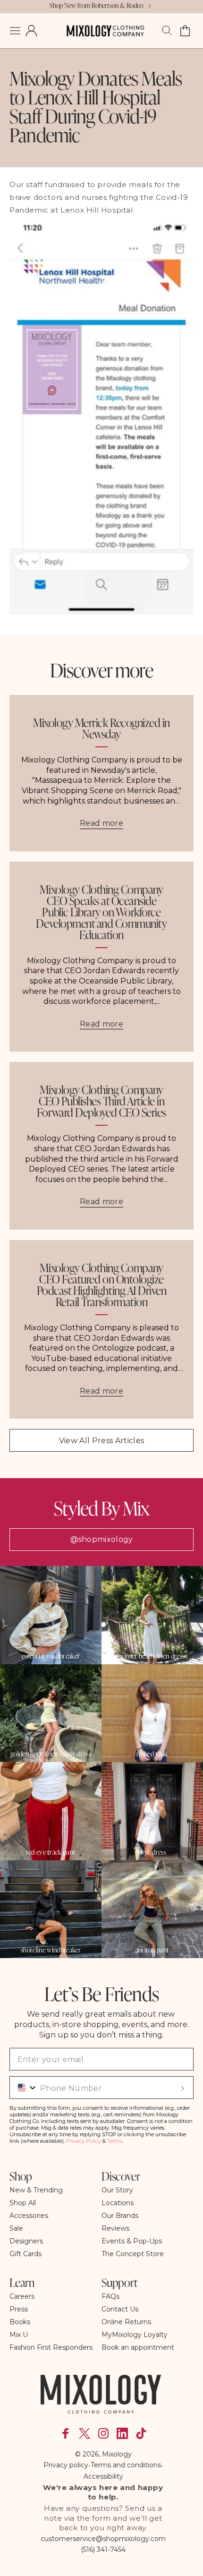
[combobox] (24, 2088)
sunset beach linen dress (152, 1656)
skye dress (152, 1852)
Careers (22, 2296)
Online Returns (126, 2322)
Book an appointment (138, 2347)
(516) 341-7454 (103, 2550)
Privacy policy (66, 2465)
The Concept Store (133, 2254)
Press (19, 2309)
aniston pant (152, 1950)
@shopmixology (102, 1539)
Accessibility (103, 2476)
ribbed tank (152, 1754)
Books (20, 2322)
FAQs (110, 2296)
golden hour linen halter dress (51, 1754)
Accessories (29, 2216)
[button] (15, 31)
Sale (16, 2228)
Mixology (117, 2454)
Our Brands (120, 2216)
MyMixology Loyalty (135, 2335)
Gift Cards (25, 2254)
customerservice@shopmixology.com (103, 2539)
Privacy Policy (84, 2141)
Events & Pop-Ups (132, 2241)
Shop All (23, 2203)
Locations (118, 2203)
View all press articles (101, 1441)
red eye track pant (51, 1852)
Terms (115, 2141)
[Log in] (31, 31)
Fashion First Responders (51, 2347)
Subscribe (182, 2088)
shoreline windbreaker (51, 1950)
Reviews (115, 2228)
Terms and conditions (126, 2465)
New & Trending (36, 2190)
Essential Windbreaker (51, 1656)
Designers (26, 2241)
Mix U (19, 2335)
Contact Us (120, 2309)
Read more (101, 823)
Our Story (117, 2190)
